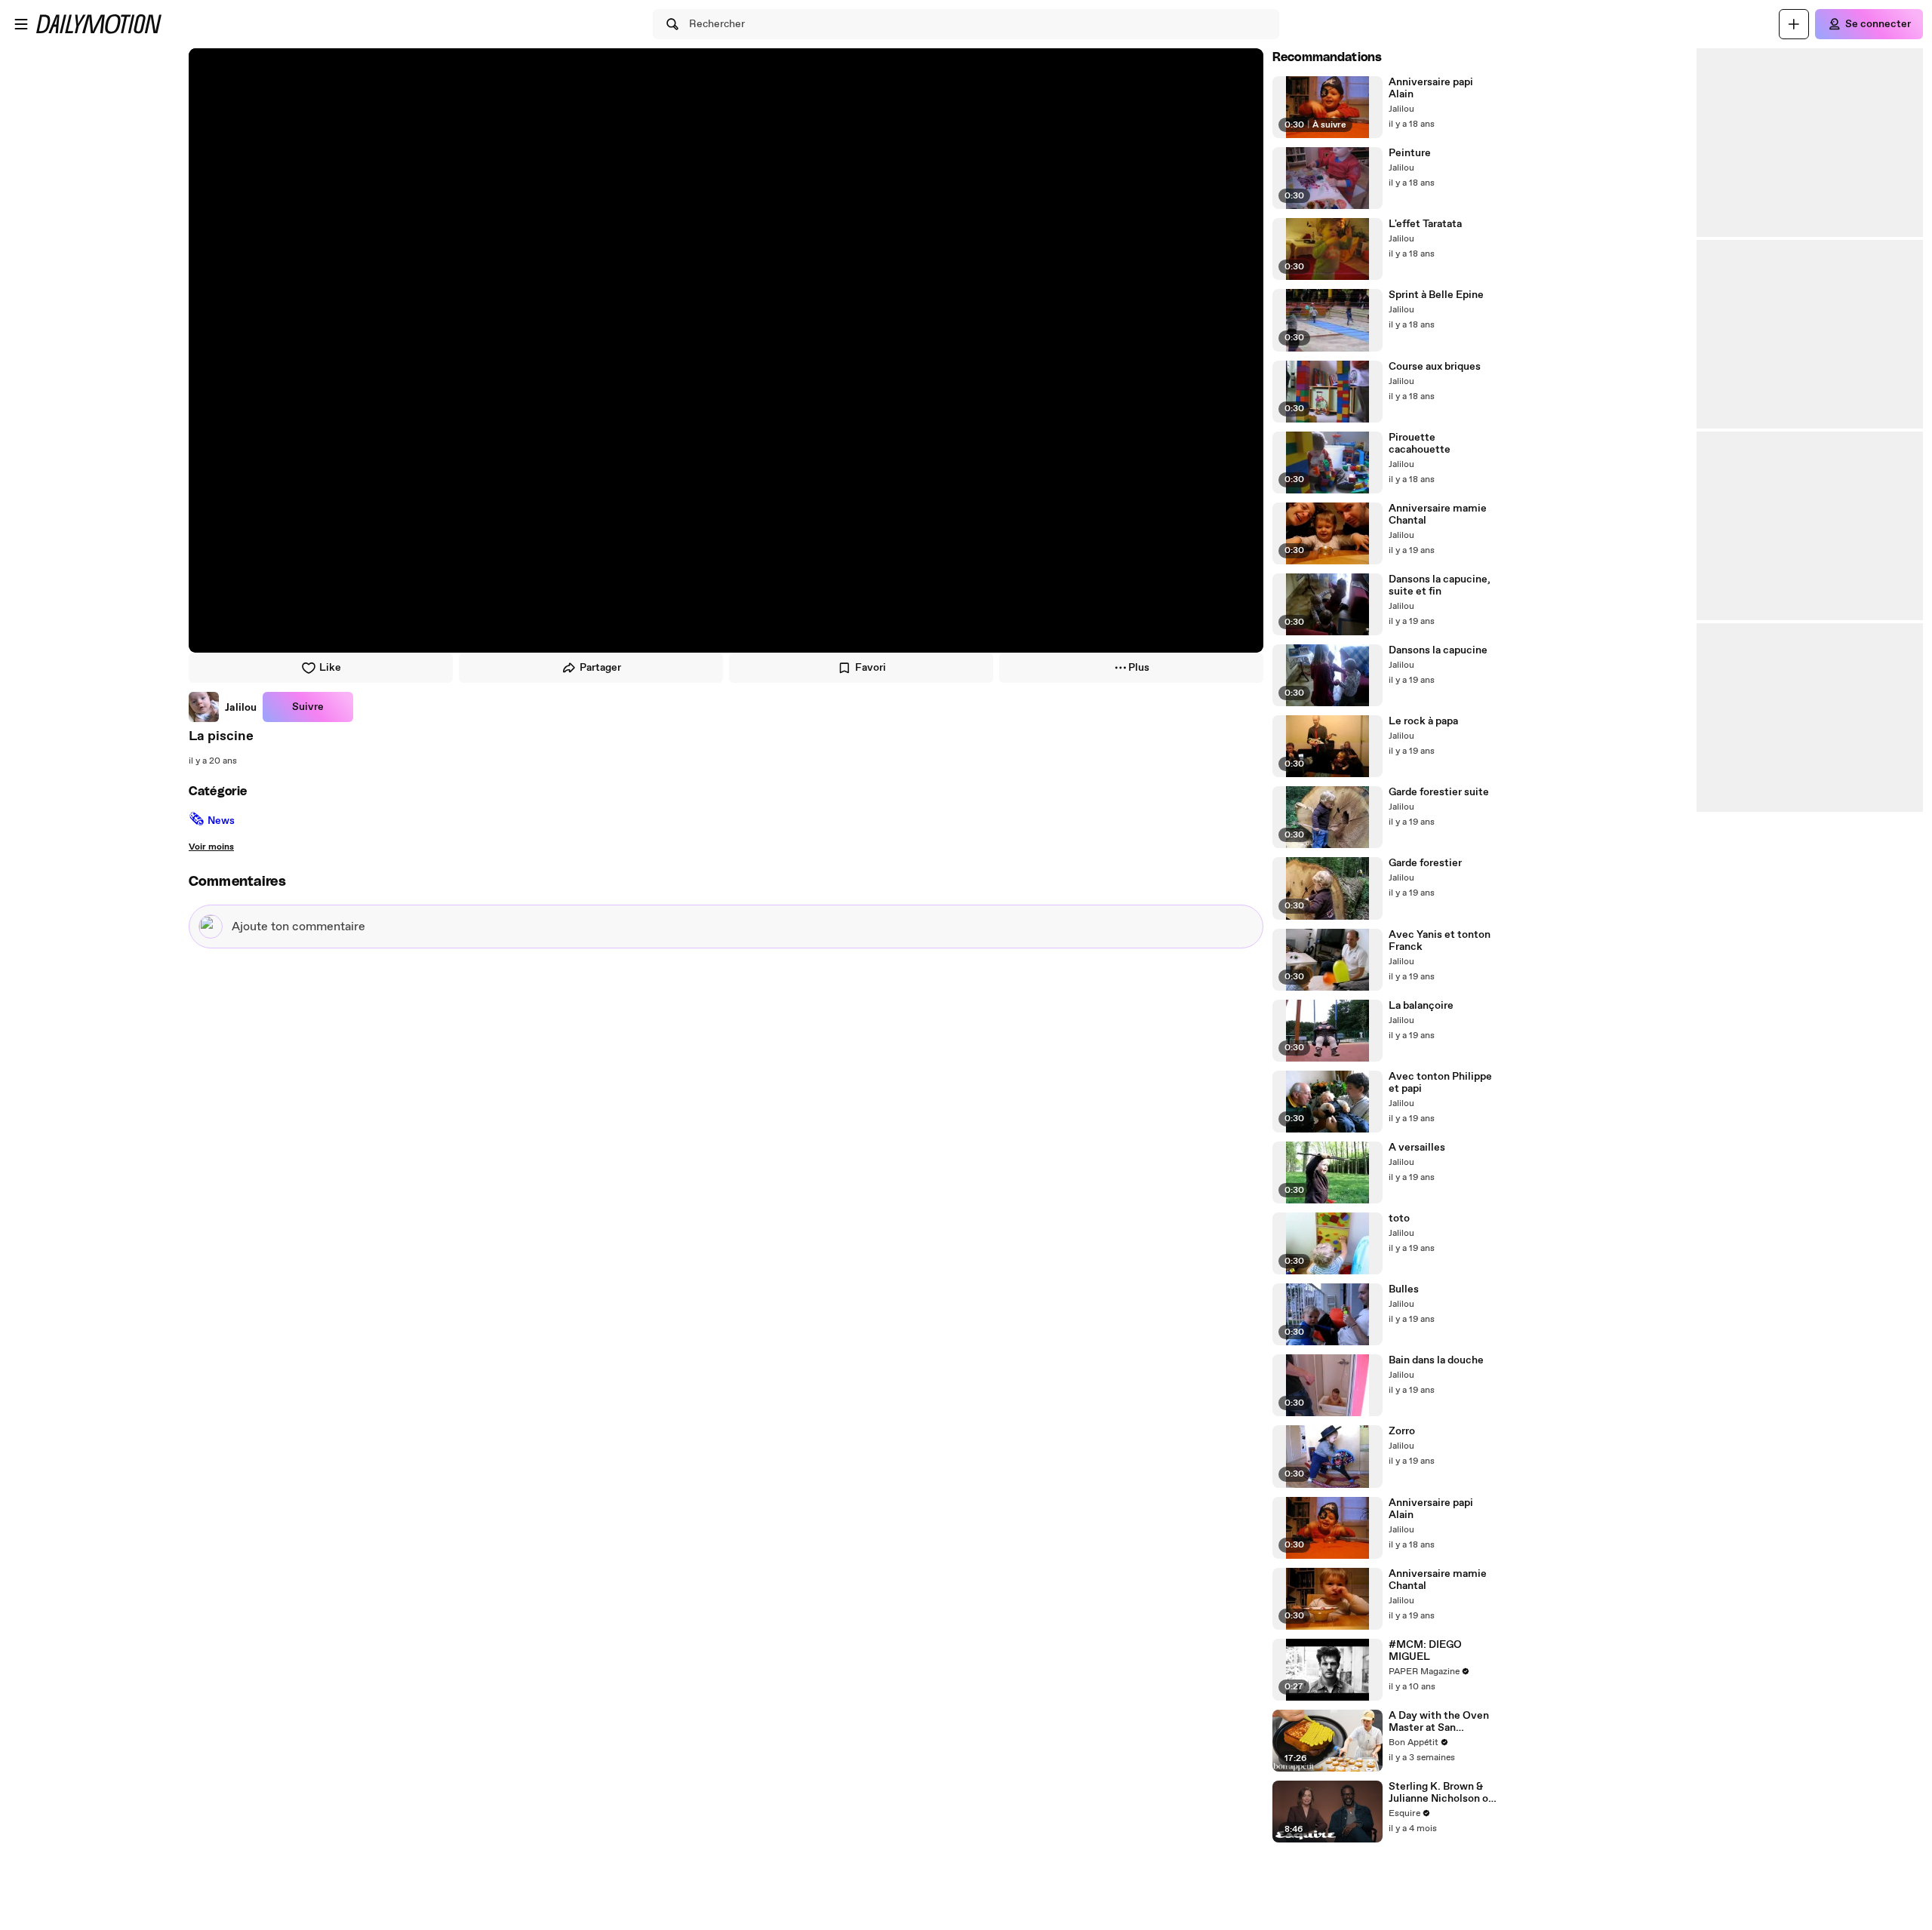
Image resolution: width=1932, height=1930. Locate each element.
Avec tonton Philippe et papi (1440, 1083)
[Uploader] (1794, 24)
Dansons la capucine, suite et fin (1440, 585)
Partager (600, 668)
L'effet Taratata (1425, 224)
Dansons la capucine (1438, 650)
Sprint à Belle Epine (1436, 295)
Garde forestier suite (1439, 792)
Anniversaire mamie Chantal (1438, 515)
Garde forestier (1425, 863)
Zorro (1402, 1431)
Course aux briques (1435, 367)
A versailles (1417, 1148)
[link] (223, 707)
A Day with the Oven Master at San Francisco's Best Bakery (1439, 1722)
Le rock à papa (1423, 721)
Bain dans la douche (1436, 1360)
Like (330, 668)
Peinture (1410, 153)
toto (1399, 1219)
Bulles (1404, 1289)
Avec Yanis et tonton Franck (1440, 941)
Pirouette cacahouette (1420, 444)
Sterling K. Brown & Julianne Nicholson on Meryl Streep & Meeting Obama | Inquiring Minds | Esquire (1441, 1793)
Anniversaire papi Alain (1431, 88)
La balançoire (1421, 1006)
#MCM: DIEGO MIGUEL (1425, 1651)
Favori (871, 668)
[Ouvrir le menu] (21, 24)
